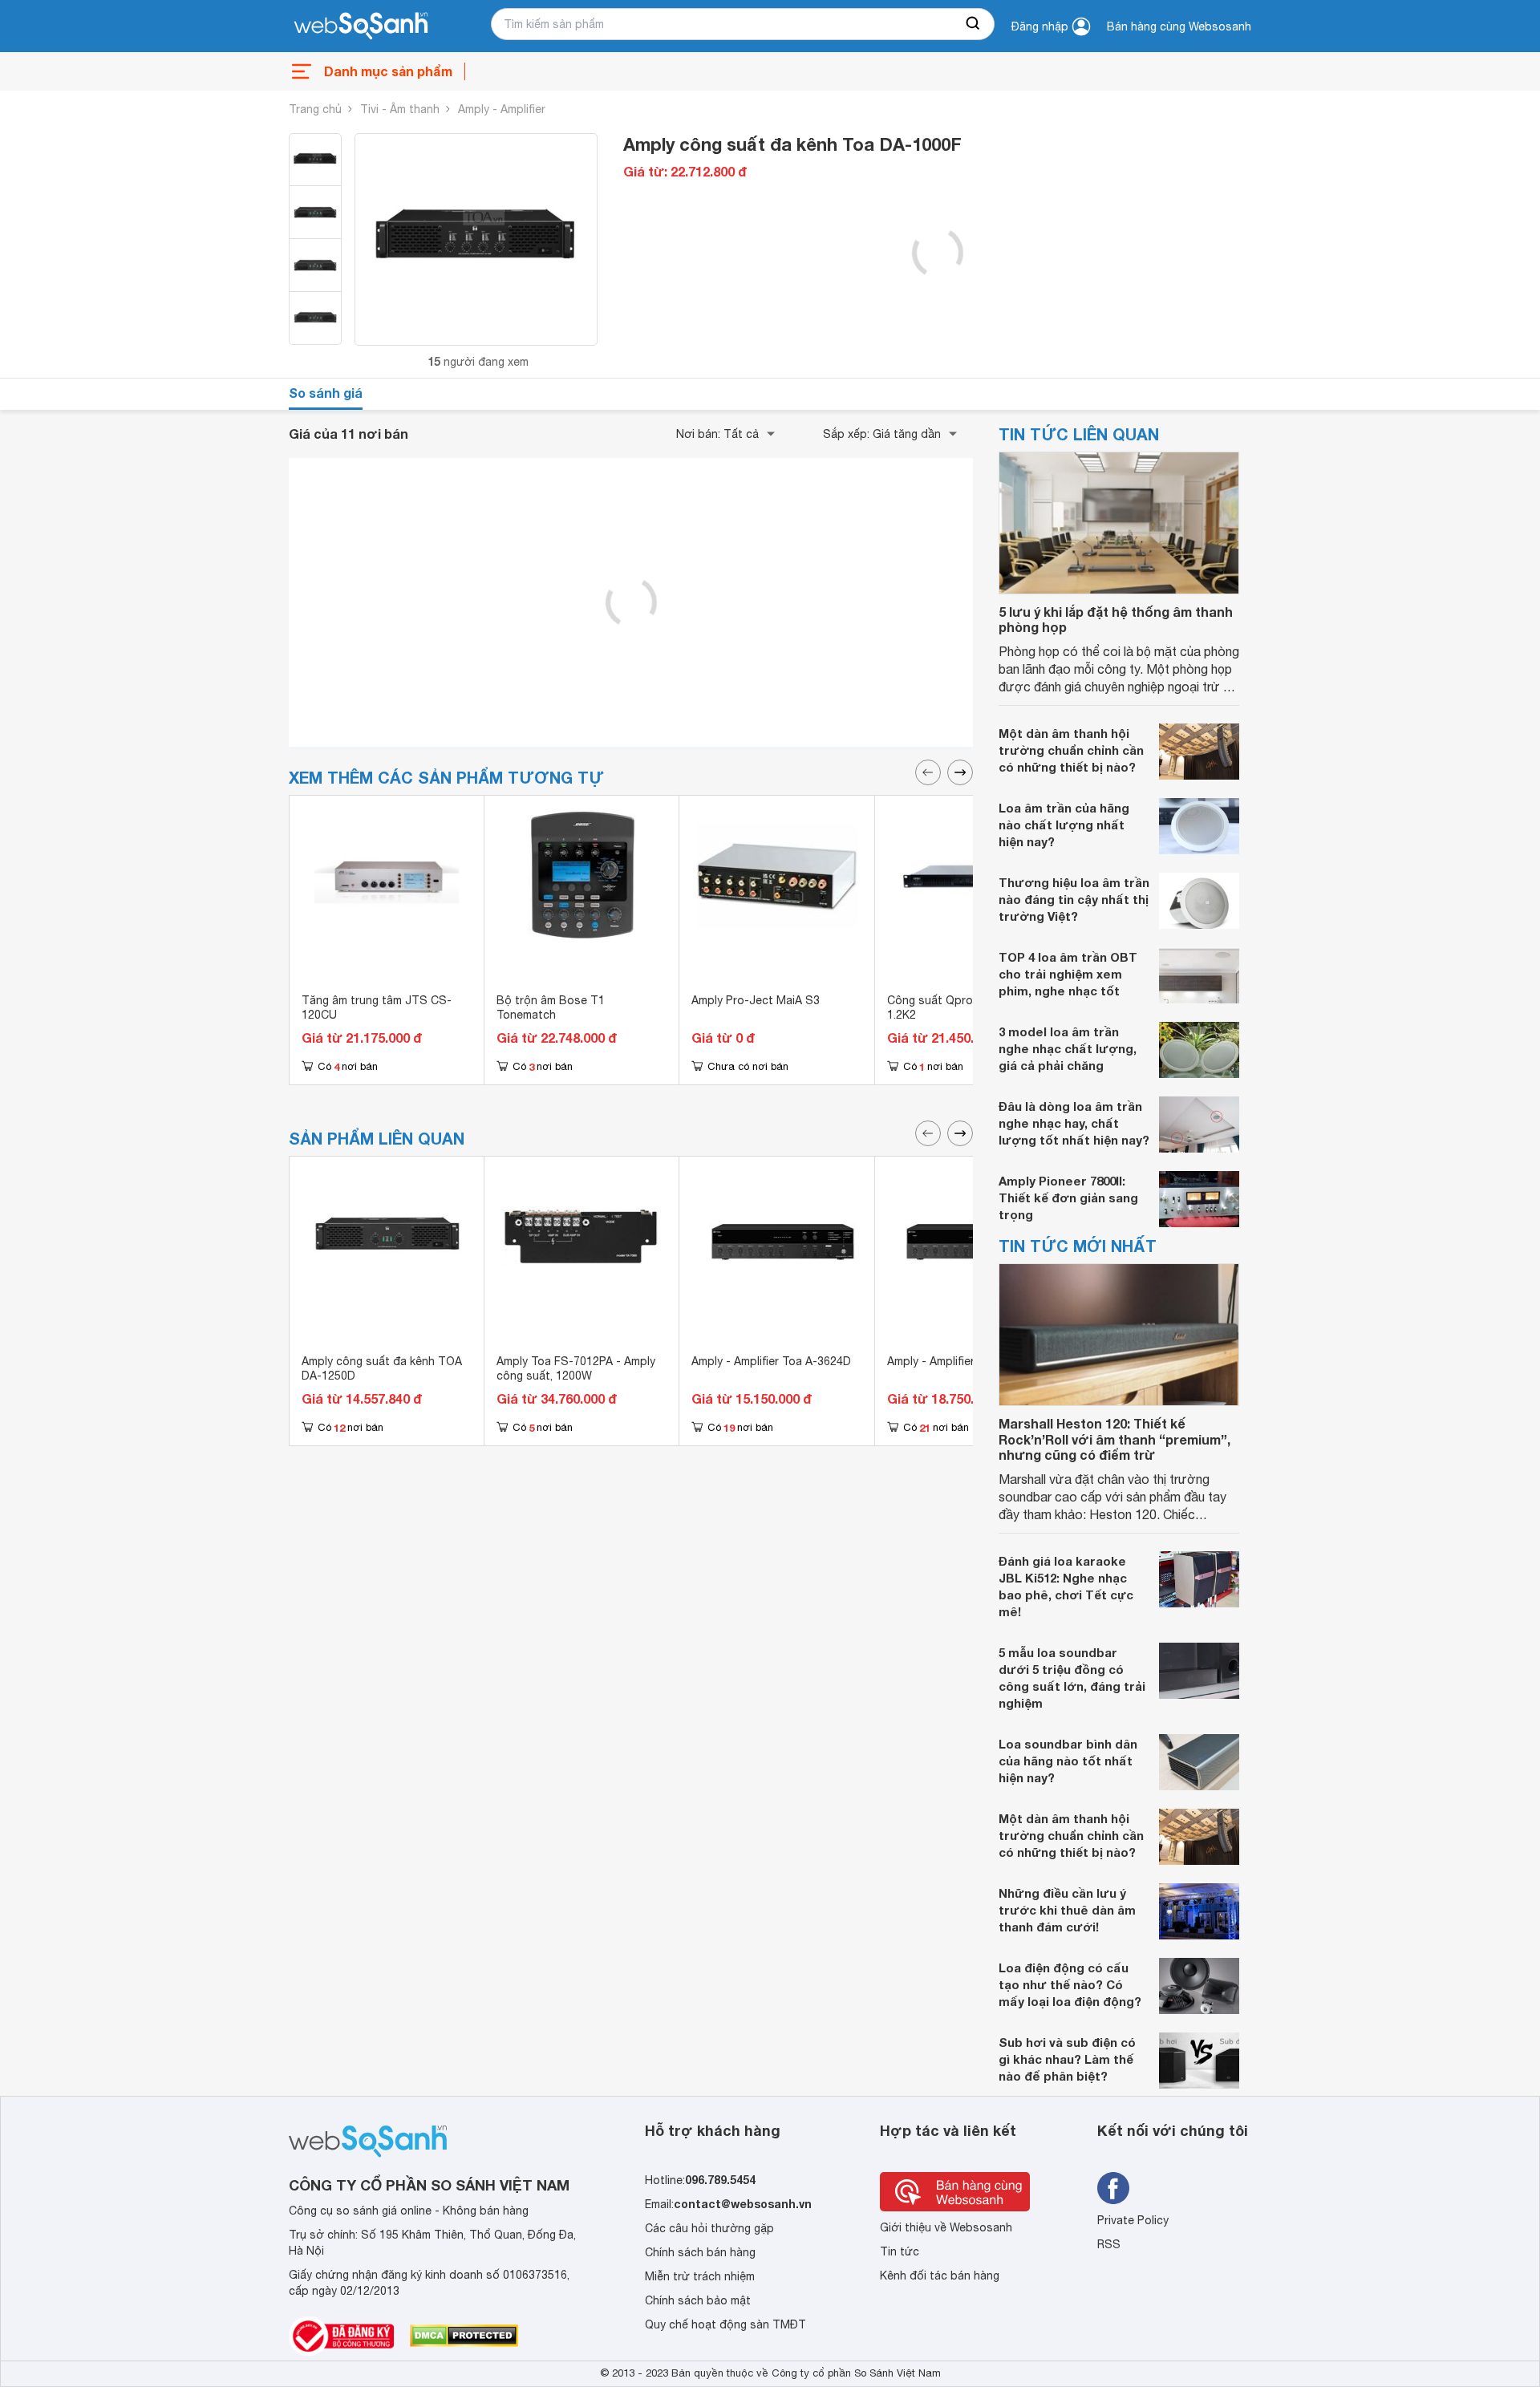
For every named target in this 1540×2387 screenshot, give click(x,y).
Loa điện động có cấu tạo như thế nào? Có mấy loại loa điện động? (1070, 1984)
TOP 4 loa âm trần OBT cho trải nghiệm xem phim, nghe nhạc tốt (1068, 974)
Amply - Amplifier (502, 109)
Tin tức (900, 2251)
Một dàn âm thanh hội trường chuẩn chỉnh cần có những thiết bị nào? (1071, 750)
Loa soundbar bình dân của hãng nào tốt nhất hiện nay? (1068, 1761)
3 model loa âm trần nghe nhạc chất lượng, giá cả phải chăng (1068, 1048)
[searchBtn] (974, 24)
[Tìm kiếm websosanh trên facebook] (1113, 2188)
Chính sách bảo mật (698, 2300)
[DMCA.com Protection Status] (464, 2336)
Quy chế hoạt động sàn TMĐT (725, 2324)
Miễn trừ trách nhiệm (700, 2276)
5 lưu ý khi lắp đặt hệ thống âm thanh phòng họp (1116, 619)
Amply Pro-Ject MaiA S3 (756, 1000)
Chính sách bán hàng (700, 2252)
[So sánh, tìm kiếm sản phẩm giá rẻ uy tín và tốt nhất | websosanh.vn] (361, 26)
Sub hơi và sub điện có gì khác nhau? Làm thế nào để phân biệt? (1067, 2059)
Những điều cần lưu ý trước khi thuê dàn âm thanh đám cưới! (1067, 1910)
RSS (1109, 2244)
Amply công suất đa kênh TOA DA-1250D (382, 1368)
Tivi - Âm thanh (400, 109)
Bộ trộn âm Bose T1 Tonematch (551, 1007)
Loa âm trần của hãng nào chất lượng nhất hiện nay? (1064, 825)
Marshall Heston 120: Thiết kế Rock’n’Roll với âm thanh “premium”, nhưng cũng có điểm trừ (1114, 1439)
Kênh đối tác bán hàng (940, 2276)
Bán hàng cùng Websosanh (1179, 26)
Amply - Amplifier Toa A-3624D (771, 1361)
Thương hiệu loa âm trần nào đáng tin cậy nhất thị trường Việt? (1074, 899)
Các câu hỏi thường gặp (709, 2228)
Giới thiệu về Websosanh (946, 2227)
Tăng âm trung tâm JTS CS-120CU (377, 1007)
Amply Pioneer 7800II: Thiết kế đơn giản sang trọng (1068, 1198)
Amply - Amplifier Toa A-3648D (967, 1361)
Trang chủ (315, 109)
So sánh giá (326, 393)
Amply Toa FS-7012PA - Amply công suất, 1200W (576, 1368)
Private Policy (1133, 2220)
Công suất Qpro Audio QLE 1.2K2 (959, 1007)
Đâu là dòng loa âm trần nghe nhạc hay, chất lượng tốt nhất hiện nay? (1074, 1123)
